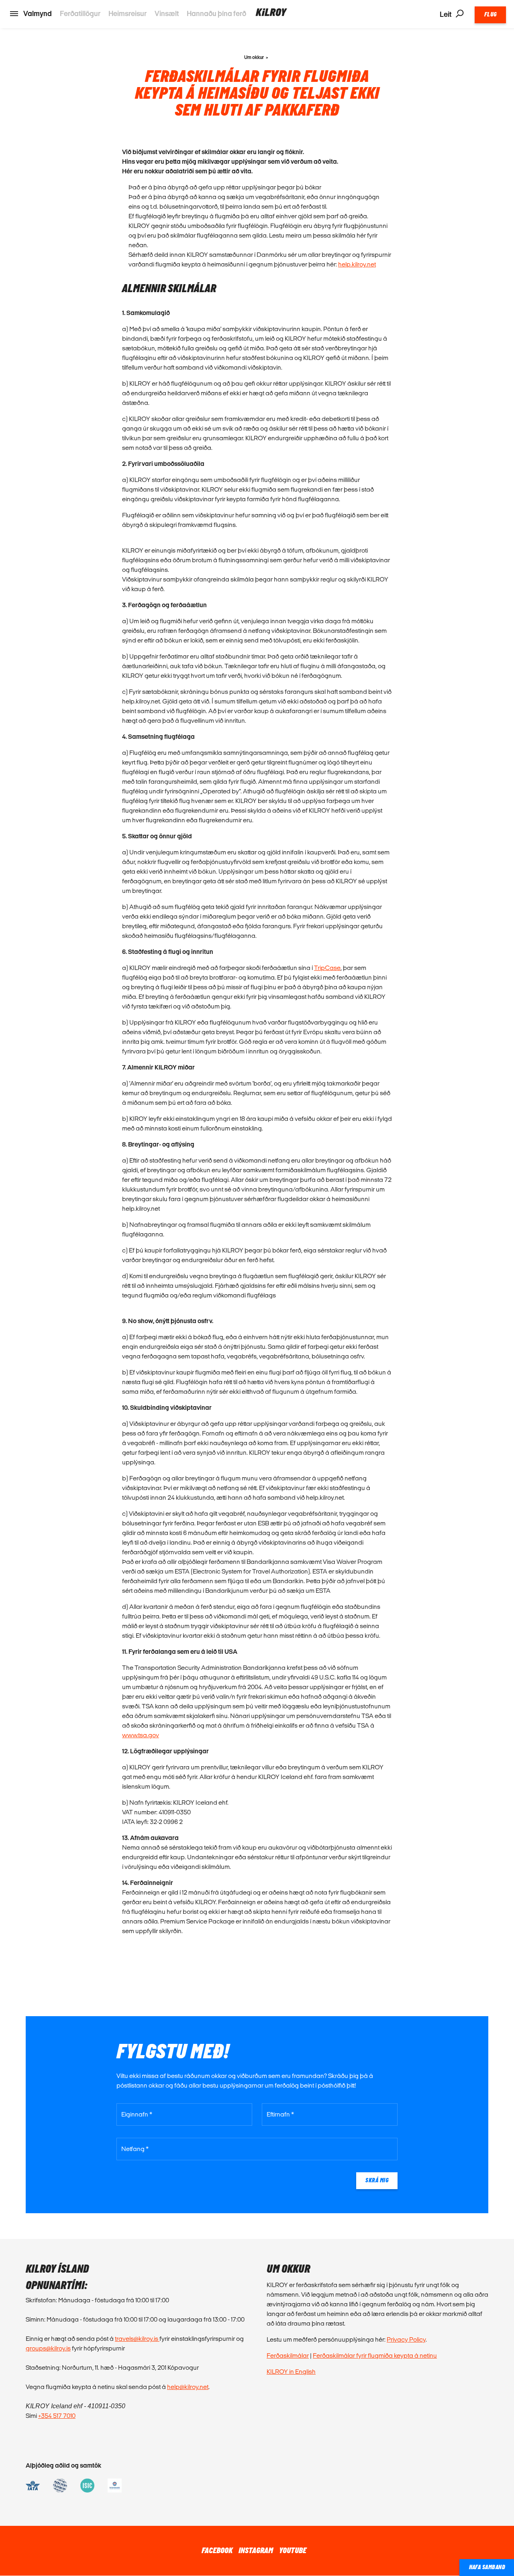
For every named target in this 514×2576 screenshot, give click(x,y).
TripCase (327, 968)
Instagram (256, 2551)
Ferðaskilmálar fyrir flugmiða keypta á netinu (375, 2355)
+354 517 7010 (57, 2416)
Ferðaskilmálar (288, 2355)
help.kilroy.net (357, 264)
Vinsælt (167, 13)
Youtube (293, 2551)
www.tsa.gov (141, 1735)
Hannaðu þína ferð (216, 13)
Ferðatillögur (80, 13)
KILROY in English (291, 2372)
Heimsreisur (127, 13)
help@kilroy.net (188, 2387)
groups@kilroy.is (48, 2348)
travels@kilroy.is (137, 2339)
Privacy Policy (406, 2339)
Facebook (217, 2551)
